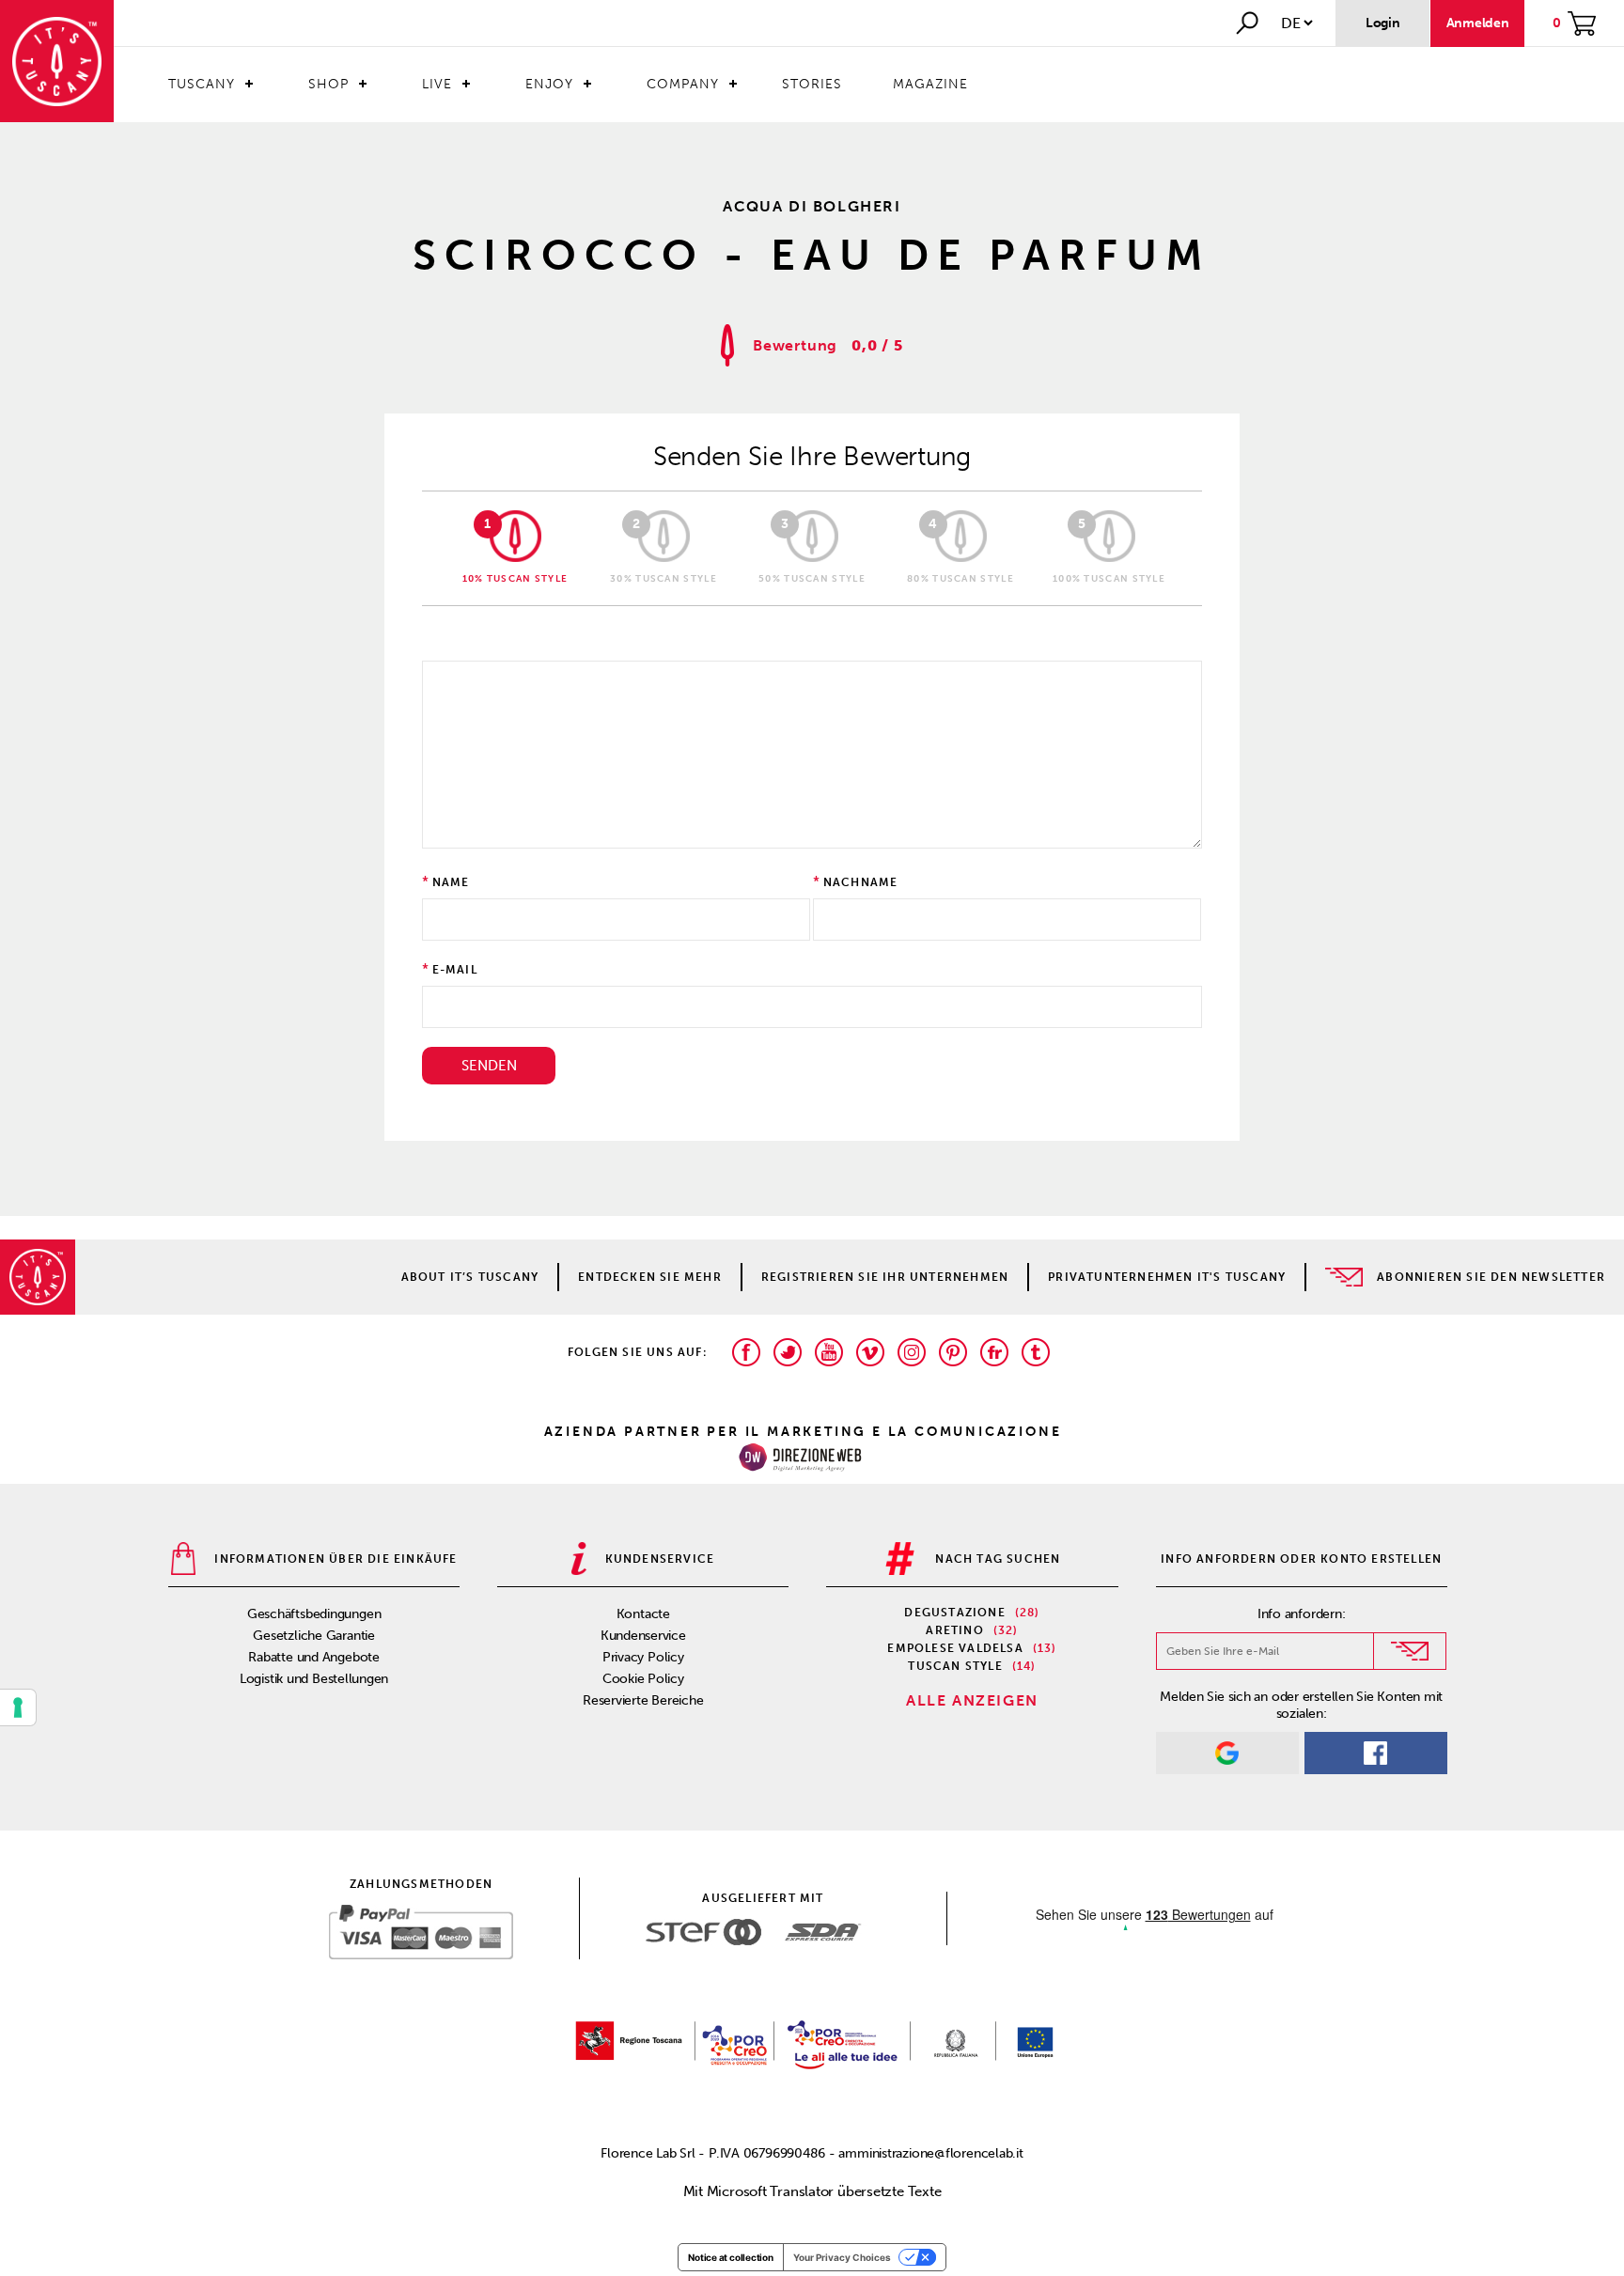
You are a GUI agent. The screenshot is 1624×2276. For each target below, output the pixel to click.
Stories (812, 84)
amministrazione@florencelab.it (930, 2153)
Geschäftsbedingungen (314, 1614)
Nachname (861, 882)
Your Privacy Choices (842, 2257)
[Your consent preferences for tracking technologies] (18, 1707)
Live (437, 84)
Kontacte (643, 1614)
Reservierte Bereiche (643, 1700)
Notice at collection (731, 2257)
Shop (328, 84)
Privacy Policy (643, 1657)
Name (451, 882)
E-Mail (455, 970)
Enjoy (549, 84)
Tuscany (202, 84)
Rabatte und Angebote (314, 1657)
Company (683, 84)
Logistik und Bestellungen (314, 1679)
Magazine (930, 84)
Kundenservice (643, 1636)
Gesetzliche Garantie (314, 1636)
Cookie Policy (643, 1679)
